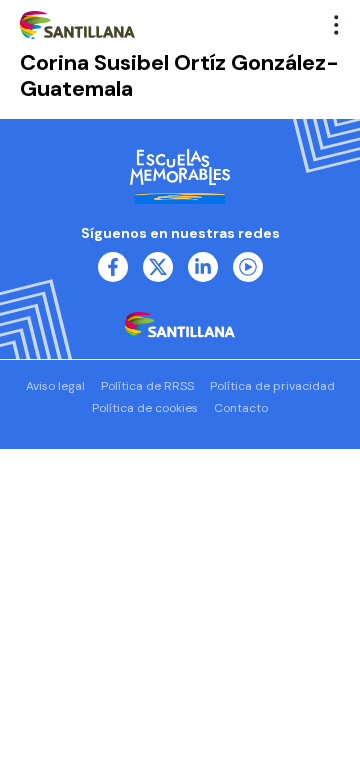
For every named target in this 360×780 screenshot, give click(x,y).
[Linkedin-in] (203, 267)
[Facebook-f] (113, 267)
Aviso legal (55, 386)
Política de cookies (145, 408)
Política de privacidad (272, 386)
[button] (337, 25)
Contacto (241, 408)
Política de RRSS (147, 386)
